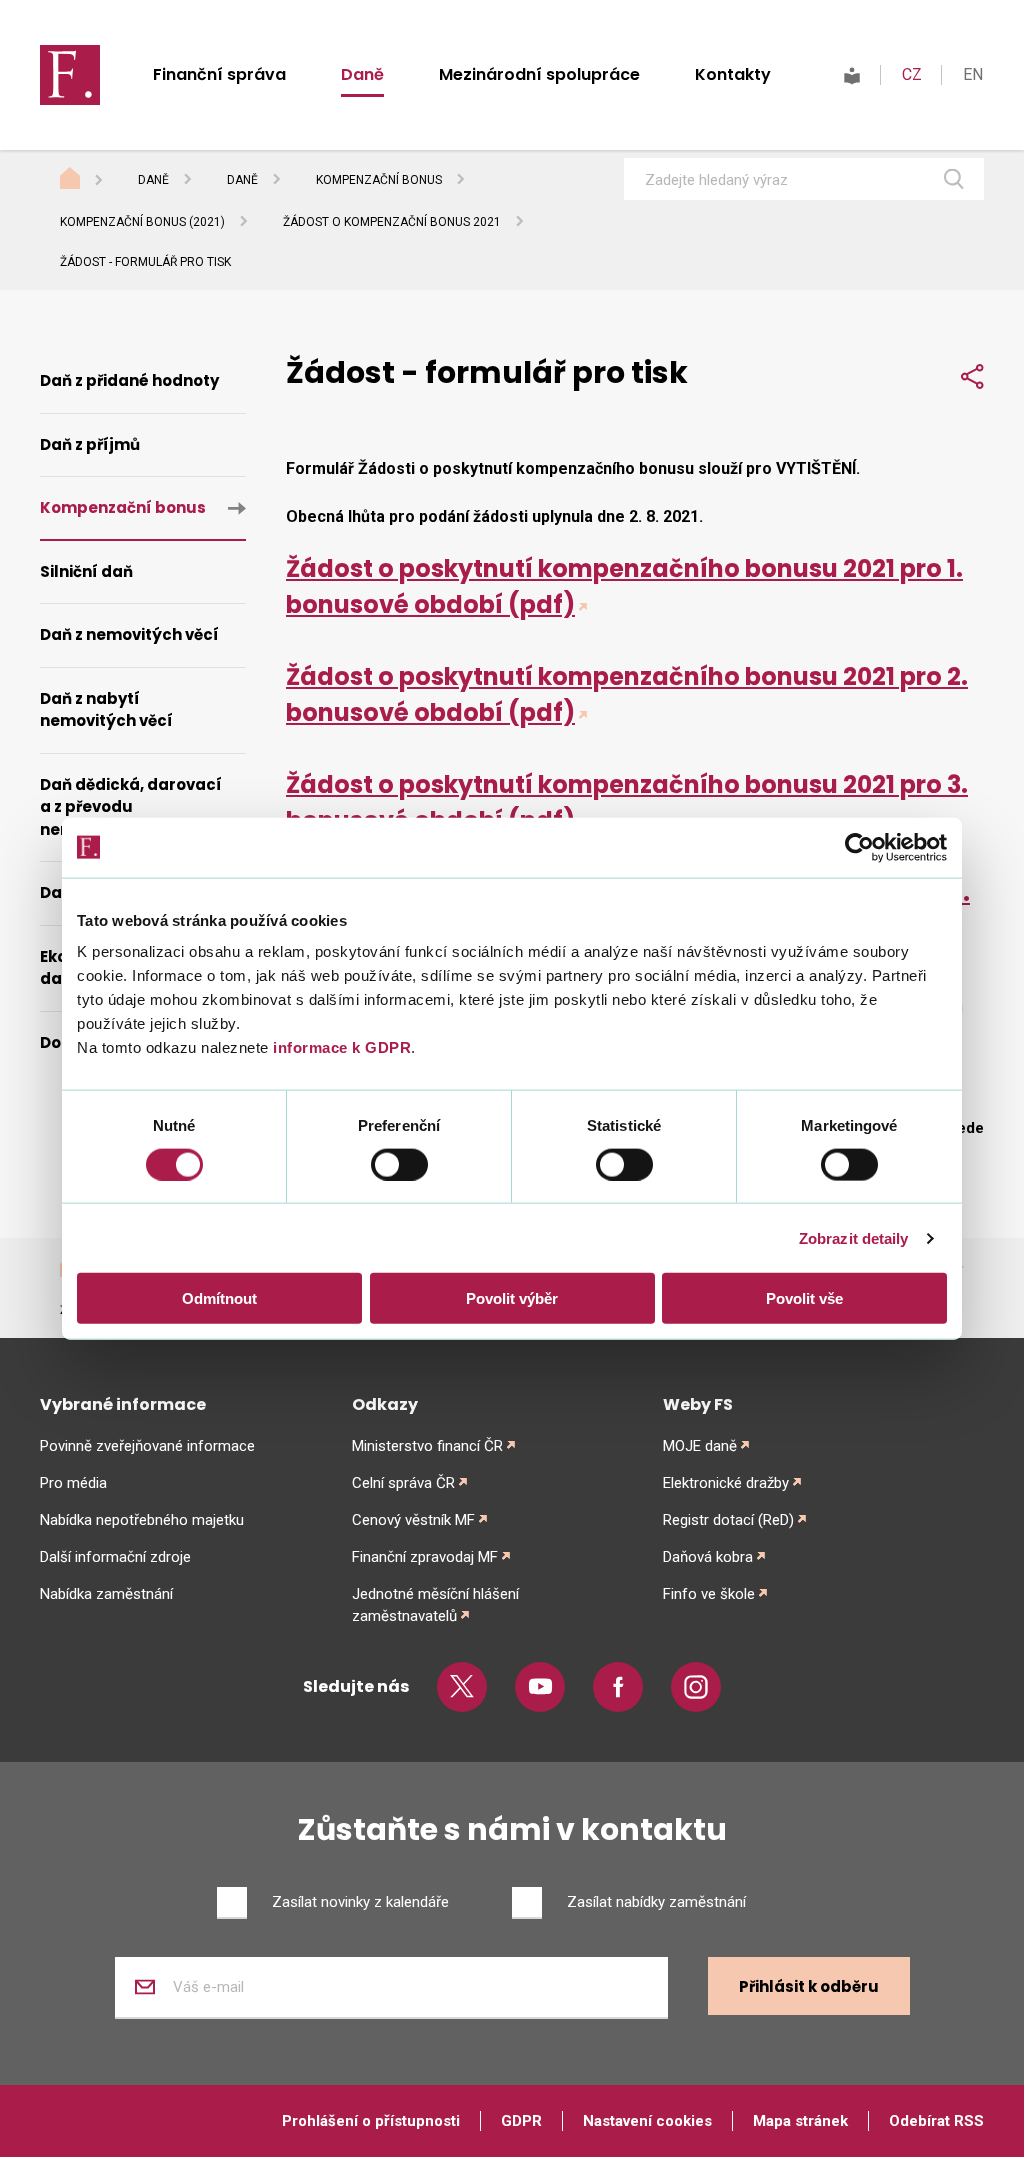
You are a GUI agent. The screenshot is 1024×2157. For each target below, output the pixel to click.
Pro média (73, 1483)
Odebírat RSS (936, 2121)
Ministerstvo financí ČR (427, 1446)
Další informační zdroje (115, 1557)
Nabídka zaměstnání (106, 1594)
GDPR (521, 2121)
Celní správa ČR (403, 1483)
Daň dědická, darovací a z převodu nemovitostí (131, 807)
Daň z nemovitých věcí (129, 634)
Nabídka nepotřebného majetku (142, 1520)
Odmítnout (219, 1298)
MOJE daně (700, 1446)
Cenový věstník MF (413, 1520)
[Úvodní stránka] (89, 181)
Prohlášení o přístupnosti (371, 2121)
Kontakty (733, 74)
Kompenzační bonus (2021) (142, 222)
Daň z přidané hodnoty (129, 380)
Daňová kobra (708, 1557)
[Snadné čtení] (852, 74)
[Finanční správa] (70, 74)
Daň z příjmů (90, 444)
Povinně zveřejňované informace (147, 1446)
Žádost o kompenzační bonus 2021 (392, 222)
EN (973, 74)
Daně (362, 74)
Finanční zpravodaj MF (425, 1557)
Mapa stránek (800, 2121)
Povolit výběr (512, 1298)
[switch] (399, 1164)
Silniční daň (86, 571)
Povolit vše (804, 1298)
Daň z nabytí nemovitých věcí (106, 710)
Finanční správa (219, 74)
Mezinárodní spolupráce (539, 74)
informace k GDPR (340, 1047)
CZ (912, 74)
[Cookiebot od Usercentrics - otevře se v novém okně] (859, 847)
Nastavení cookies (647, 2121)
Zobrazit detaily (854, 1237)
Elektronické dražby (726, 1483)
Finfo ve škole (709, 1594)
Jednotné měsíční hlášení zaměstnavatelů (435, 1605)
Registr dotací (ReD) (728, 1520)
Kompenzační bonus (379, 180)
